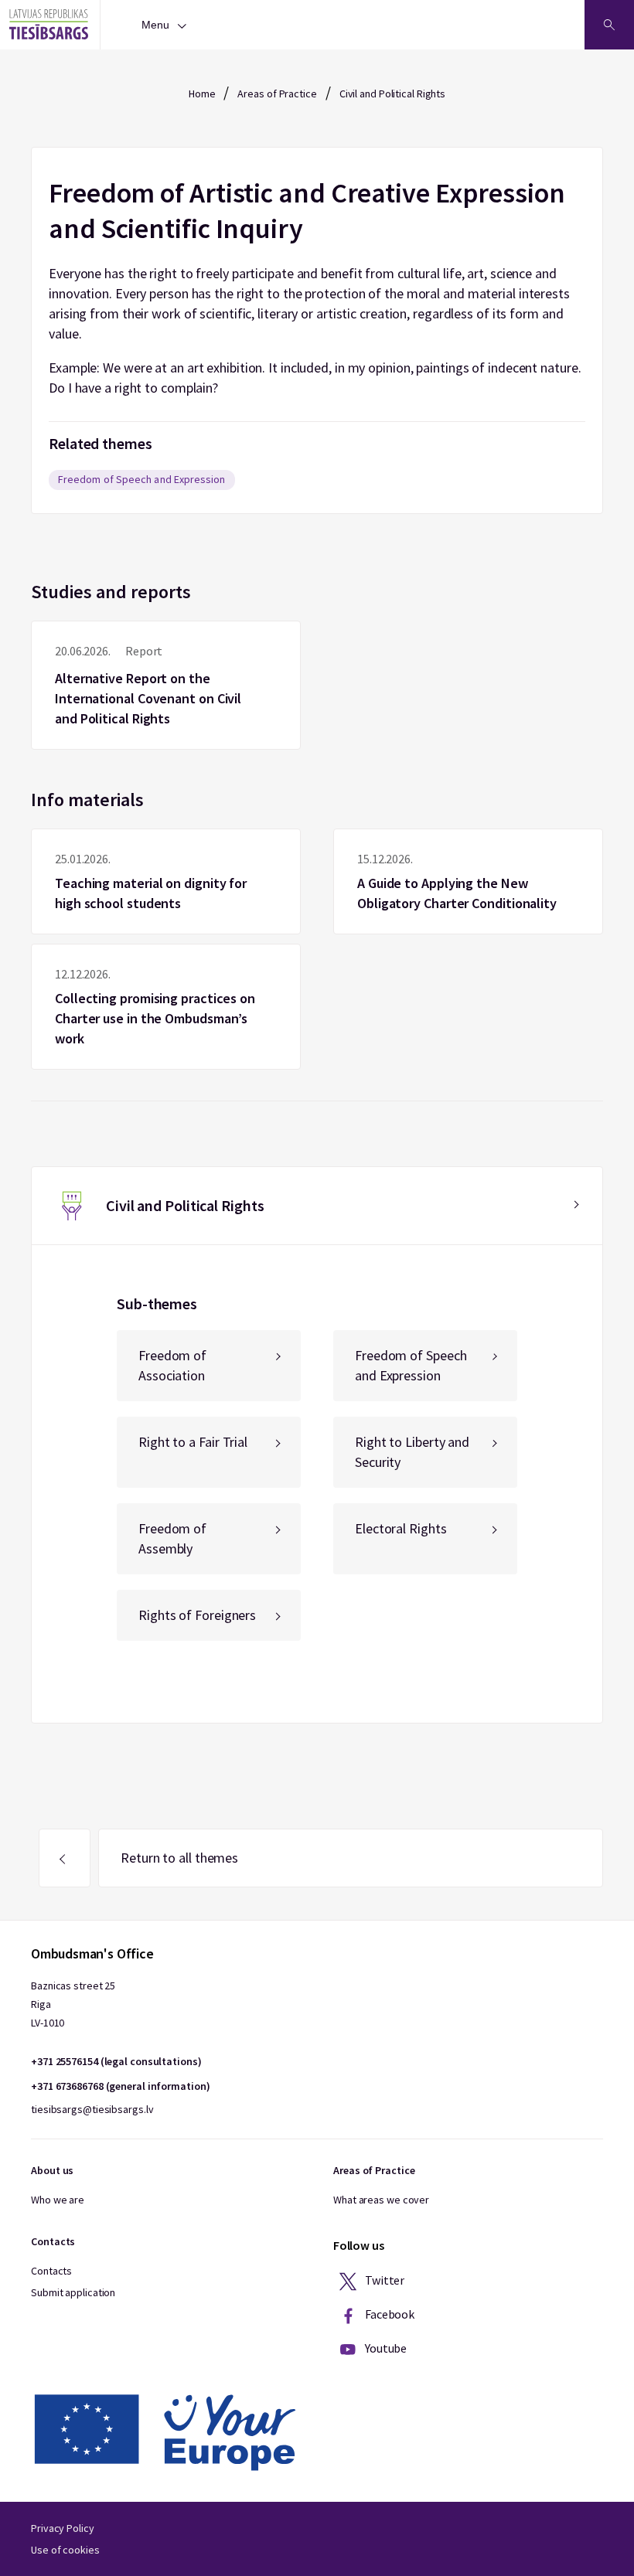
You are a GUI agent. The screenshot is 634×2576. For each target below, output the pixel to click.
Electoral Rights (401, 1528)
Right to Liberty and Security (412, 1452)
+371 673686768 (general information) (120, 2086)
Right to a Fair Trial (193, 1442)
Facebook (389, 2314)
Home (202, 94)
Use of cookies (65, 2550)
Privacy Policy (63, 2528)
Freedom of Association (172, 1365)
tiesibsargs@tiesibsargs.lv (92, 2109)
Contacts (51, 2271)
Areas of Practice (277, 94)
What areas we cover (381, 2200)
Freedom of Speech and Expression (142, 479)
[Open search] (609, 25)
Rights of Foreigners (197, 1615)
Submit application (73, 2292)
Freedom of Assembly (172, 1538)
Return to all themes (179, 1858)
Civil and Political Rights (392, 94)
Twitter (383, 2280)
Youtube (385, 2348)
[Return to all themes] (65, 1858)
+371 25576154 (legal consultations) (116, 2061)
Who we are (58, 2200)
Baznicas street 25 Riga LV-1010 (73, 2004)
